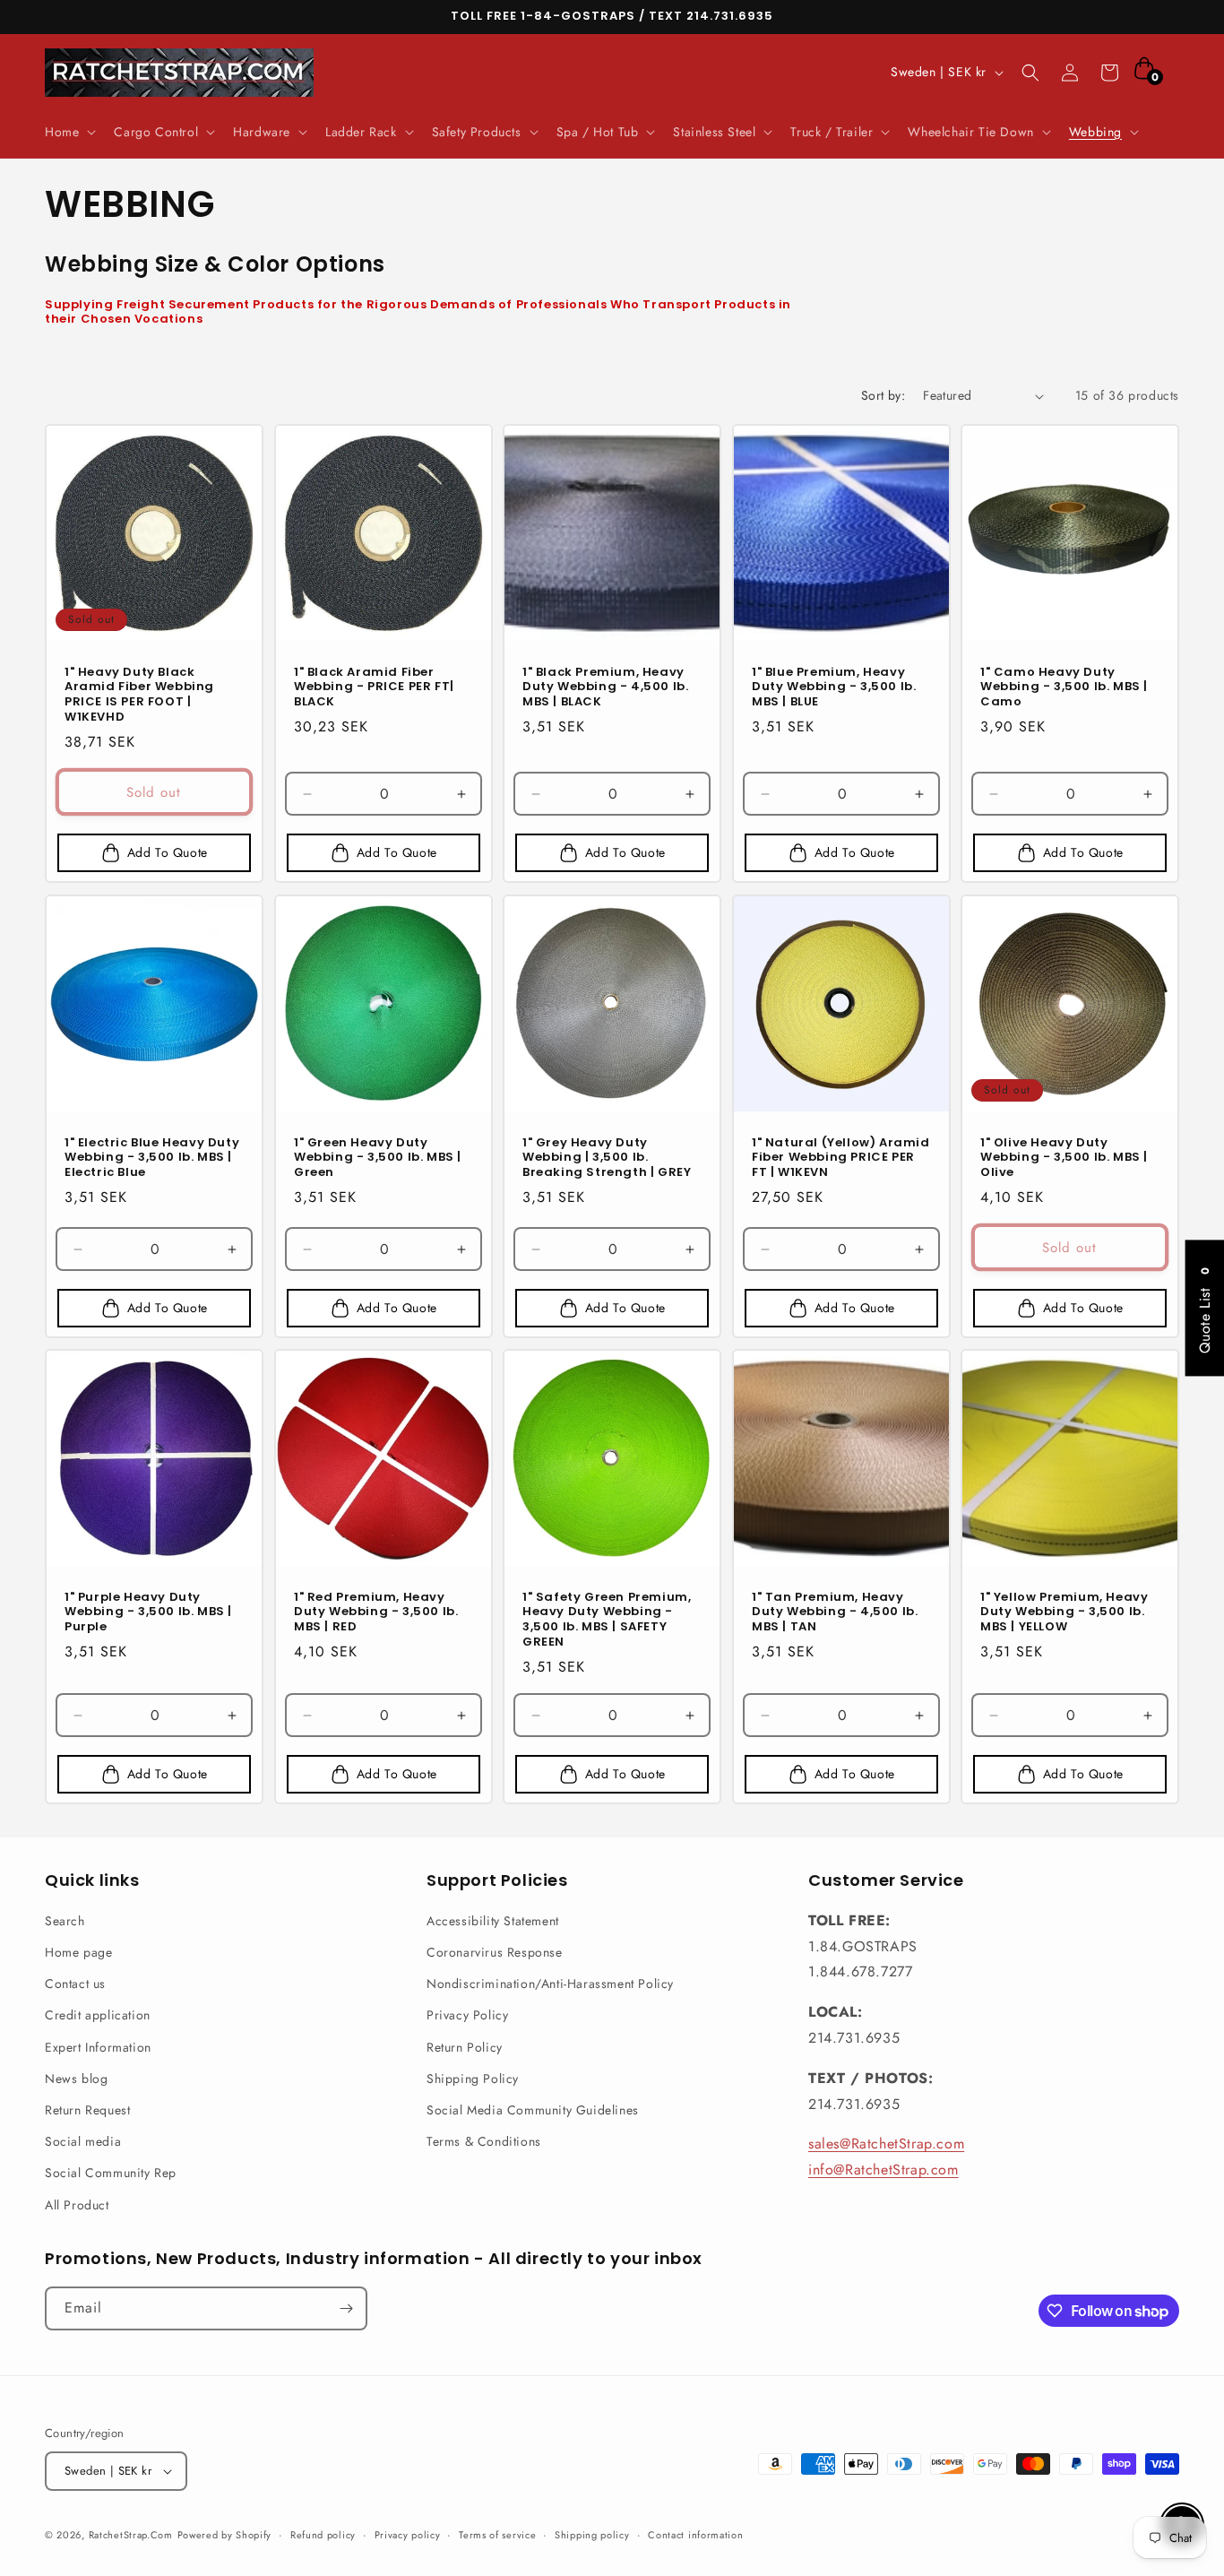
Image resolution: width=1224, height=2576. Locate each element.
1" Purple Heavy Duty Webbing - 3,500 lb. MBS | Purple (148, 1613)
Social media (83, 2141)
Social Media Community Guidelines (533, 2110)
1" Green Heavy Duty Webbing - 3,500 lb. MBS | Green (378, 1158)
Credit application (98, 2015)
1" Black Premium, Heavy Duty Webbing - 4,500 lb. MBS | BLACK (605, 688)
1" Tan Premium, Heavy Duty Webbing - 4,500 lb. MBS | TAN (835, 1613)
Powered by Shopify (225, 2535)
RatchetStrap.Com (131, 2535)
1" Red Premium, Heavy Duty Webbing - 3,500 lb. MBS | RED (376, 1613)
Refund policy (323, 2535)
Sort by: (883, 395)
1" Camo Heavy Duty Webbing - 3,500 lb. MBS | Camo (1064, 688)
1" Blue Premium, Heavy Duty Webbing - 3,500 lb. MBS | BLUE (834, 688)
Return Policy (465, 2047)
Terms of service (497, 2535)
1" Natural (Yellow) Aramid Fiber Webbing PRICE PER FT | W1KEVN (841, 1158)
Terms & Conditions (484, 2141)
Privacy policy (408, 2535)
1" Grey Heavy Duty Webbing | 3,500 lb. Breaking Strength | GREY (607, 1158)
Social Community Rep (111, 2173)
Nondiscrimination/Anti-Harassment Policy (550, 1984)
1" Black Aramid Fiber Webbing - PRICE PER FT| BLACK (374, 688)
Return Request (87, 2110)
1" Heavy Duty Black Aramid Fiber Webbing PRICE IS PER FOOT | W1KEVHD (139, 696)
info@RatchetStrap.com (884, 2170)
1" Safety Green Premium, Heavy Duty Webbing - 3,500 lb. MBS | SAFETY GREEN (607, 1621)
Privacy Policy (467, 2015)
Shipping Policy (473, 2079)
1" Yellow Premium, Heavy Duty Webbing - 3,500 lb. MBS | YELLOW (1064, 1613)
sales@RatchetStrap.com (886, 2144)
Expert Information (98, 2047)
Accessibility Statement (493, 1921)
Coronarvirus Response (495, 1952)
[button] (69, 132)
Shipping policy (592, 2535)
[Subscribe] (346, 2308)
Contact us (75, 1984)
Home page (78, 1952)
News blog (76, 2079)
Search (65, 1921)
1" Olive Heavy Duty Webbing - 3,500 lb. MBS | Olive (1064, 1158)
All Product (77, 2205)
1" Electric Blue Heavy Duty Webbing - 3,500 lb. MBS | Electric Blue (152, 1158)
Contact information (695, 2535)
